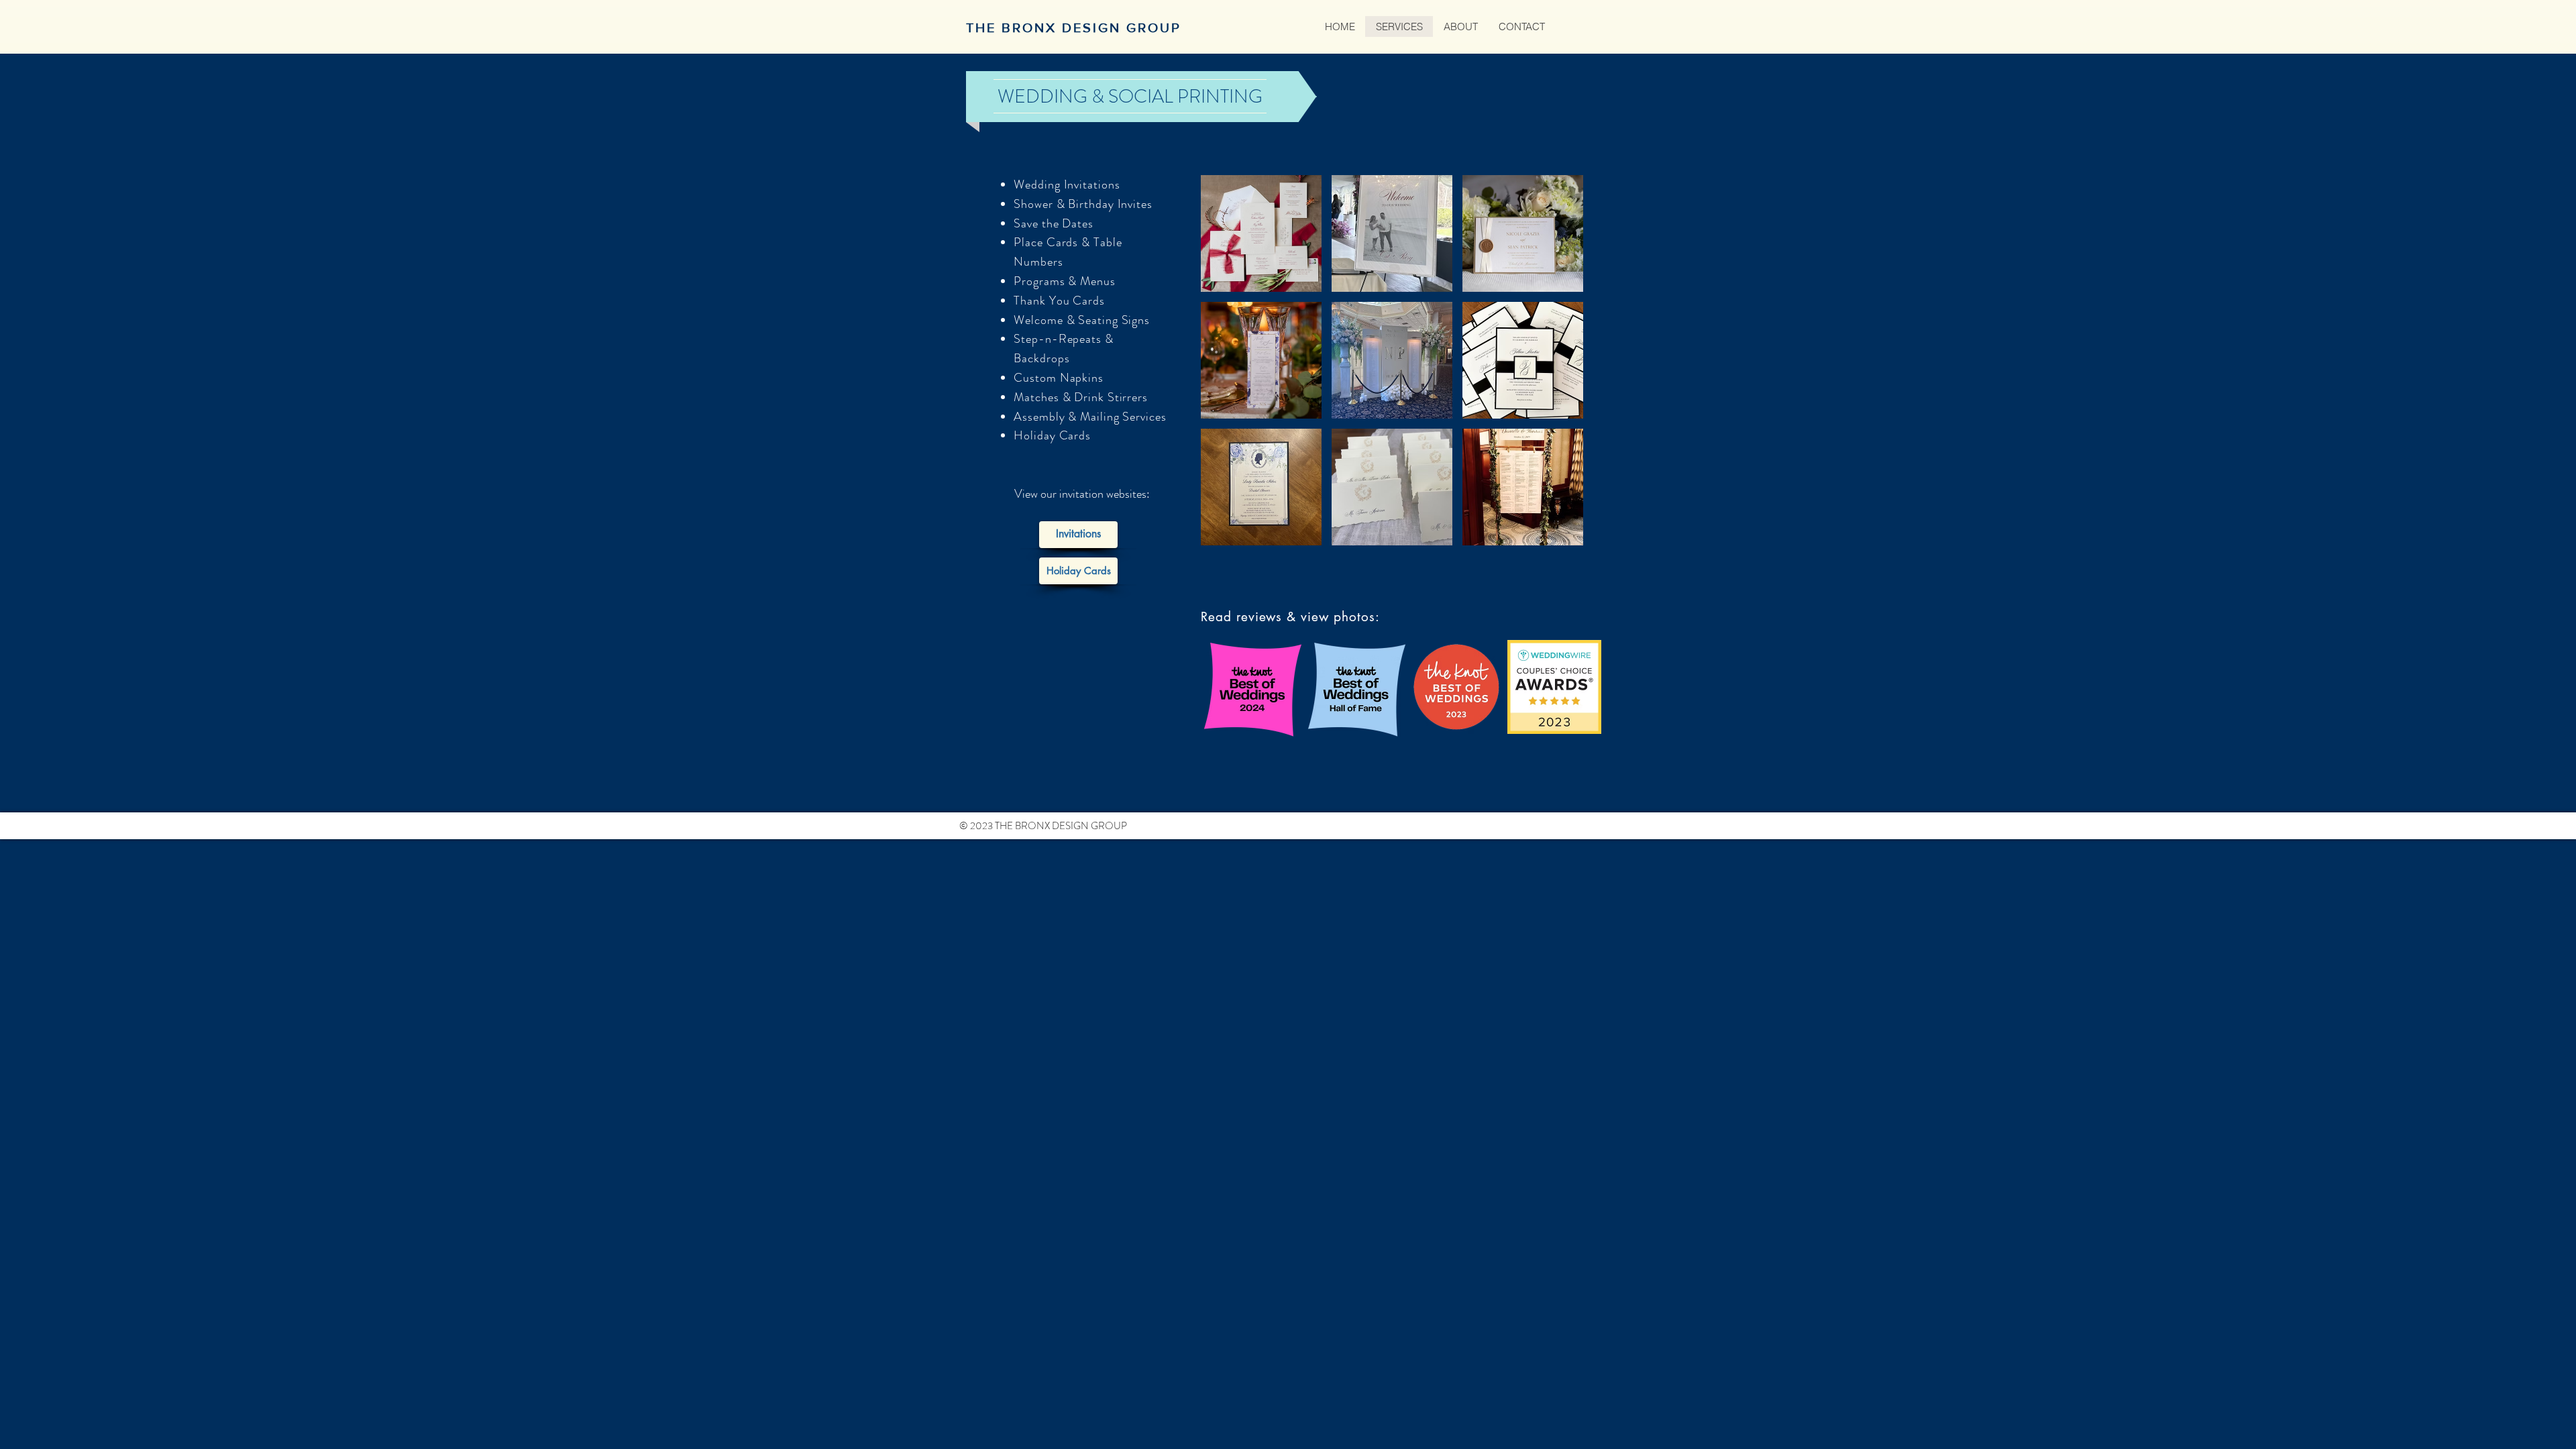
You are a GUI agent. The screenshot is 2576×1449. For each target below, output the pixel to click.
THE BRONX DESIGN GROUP (1074, 28)
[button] (1261, 233)
